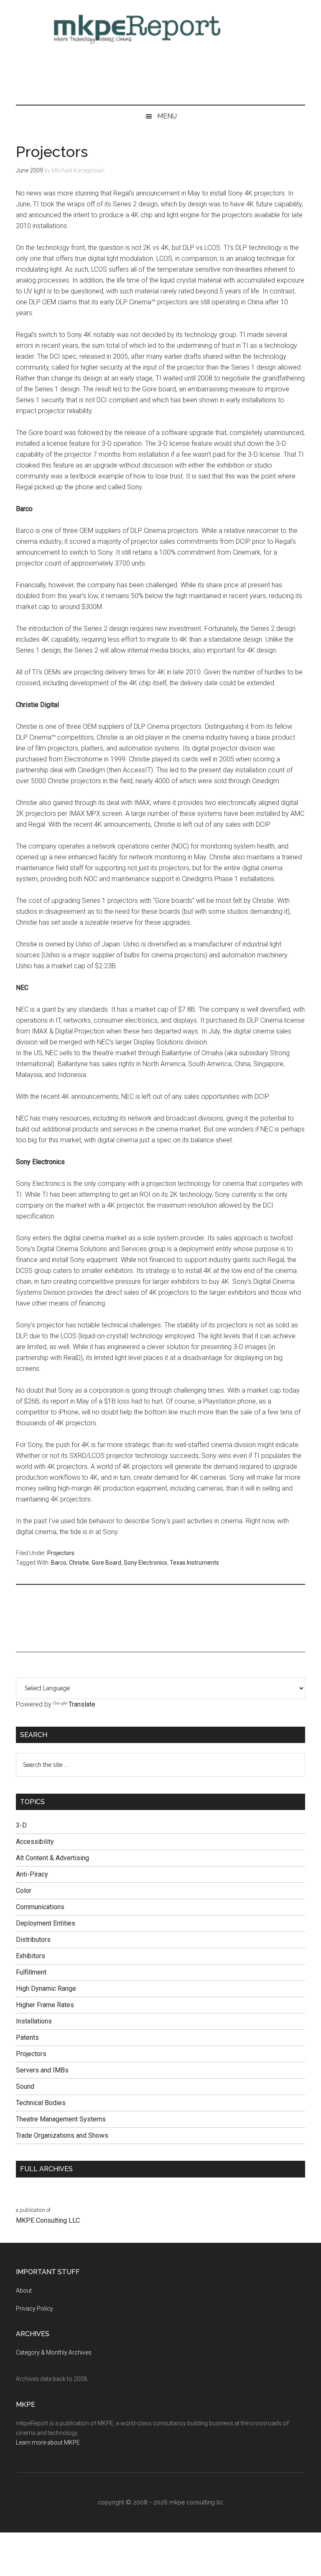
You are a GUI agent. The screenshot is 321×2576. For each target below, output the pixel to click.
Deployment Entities (46, 1923)
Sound (25, 2086)
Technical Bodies (41, 2103)
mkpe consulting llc (196, 2502)
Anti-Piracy (32, 1874)
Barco (59, 1563)
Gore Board (106, 1563)
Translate (82, 1704)
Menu (167, 116)
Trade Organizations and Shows (62, 2135)
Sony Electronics (145, 1563)
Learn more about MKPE (48, 2442)
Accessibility (35, 1842)
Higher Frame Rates (45, 2005)
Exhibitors (31, 1956)
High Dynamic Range (46, 1989)
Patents (27, 2037)
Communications (40, 1907)
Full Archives (46, 2169)
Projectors (61, 1553)
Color (24, 1891)
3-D (21, 1825)
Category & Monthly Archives (54, 2352)
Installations (34, 2021)
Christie (79, 1563)
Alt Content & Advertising (52, 1858)
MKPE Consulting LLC (48, 2220)
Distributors (33, 1940)
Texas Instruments (194, 1563)
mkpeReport (160, 27)
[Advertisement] (161, 75)
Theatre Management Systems (61, 2119)
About (24, 2291)
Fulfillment (31, 1972)
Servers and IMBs (42, 2070)
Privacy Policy (34, 2309)
